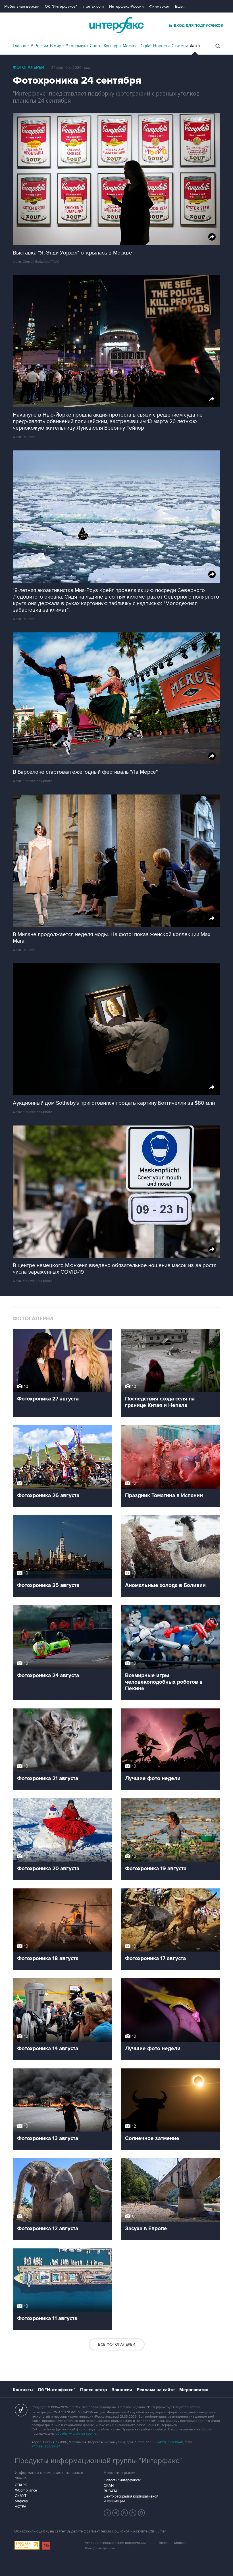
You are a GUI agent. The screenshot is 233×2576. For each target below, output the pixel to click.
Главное (21, 46)
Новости (161, 46)
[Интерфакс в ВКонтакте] (124, 2513)
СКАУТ (21, 2496)
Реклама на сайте (156, 2390)
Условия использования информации (115, 2543)
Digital (145, 46)
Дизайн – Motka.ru (173, 2543)
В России (39, 46)
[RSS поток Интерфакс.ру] (133, 2513)
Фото (195, 46)
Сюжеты (180, 46)
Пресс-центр (93, 2390)
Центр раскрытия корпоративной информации (131, 2499)
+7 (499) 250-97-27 (46, 2446)
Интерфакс (116, 25)
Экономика (77, 46)
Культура (112, 46)
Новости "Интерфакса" (122, 2480)
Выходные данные (100, 2548)
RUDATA (111, 2491)
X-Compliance (26, 2490)
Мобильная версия (22, 6)
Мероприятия (194, 2390)
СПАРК (21, 2485)
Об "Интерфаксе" (61, 6)
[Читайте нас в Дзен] (107, 2513)
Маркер (21, 2501)
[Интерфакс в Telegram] (116, 2513)
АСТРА (21, 2507)
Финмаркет (159, 6)
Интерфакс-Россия (126, 6)
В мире (57, 46)
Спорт (96, 46)
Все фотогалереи (117, 2344)
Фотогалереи (29, 68)
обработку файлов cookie (76, 2434)
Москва (130, 46)
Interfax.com (93, 6)
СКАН (109, 2486)
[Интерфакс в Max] (142, 2513)
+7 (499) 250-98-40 (168, 2442)
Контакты (23, 2390)
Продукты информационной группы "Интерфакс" (98, 2461)
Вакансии (122, 2390)
